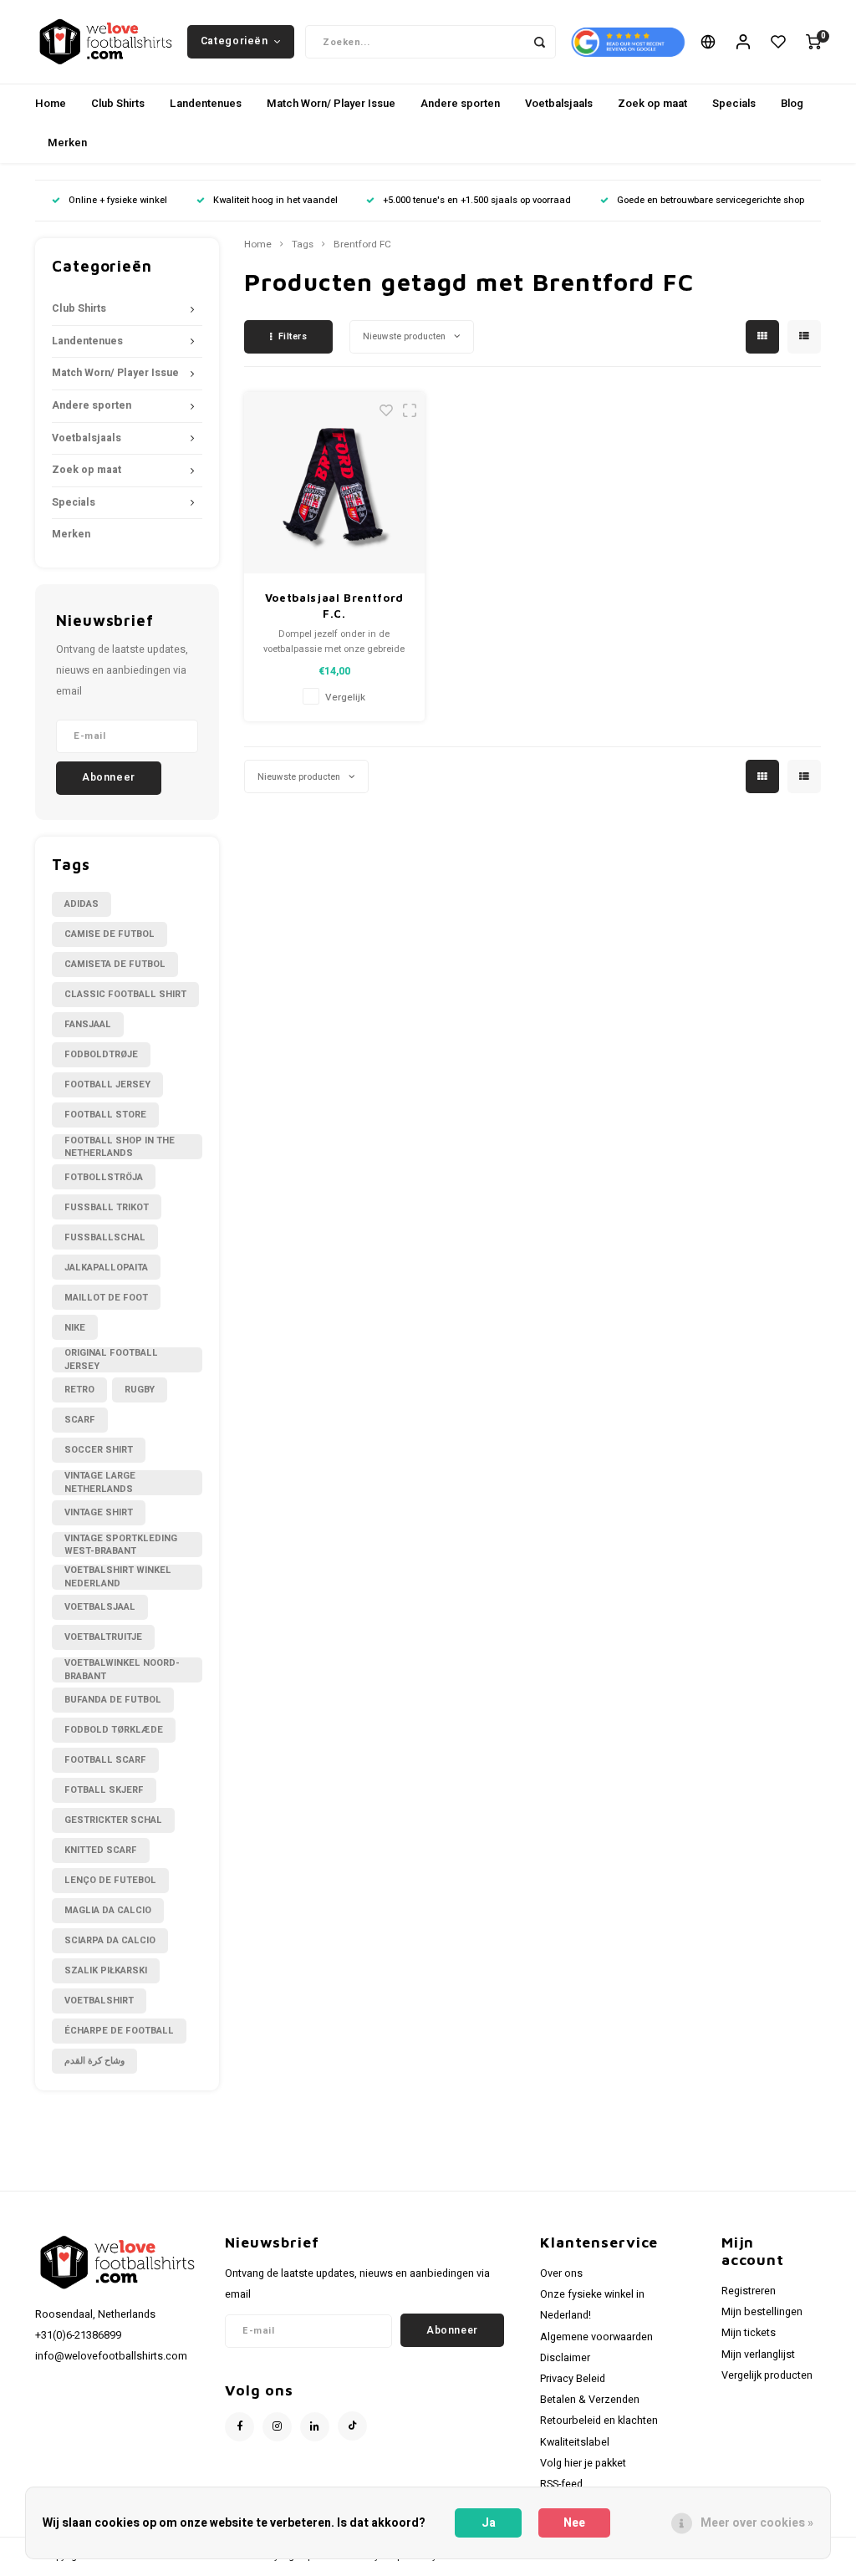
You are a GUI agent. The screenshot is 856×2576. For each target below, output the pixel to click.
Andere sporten (460, 103)
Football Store (105, 1115)
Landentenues (206, 103)
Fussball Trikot (107, 1207)
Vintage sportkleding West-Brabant (121, 1545)
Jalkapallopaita (106, 1268)
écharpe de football (119, 2031)
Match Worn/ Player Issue (331, 103)
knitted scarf (101, 1850)
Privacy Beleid (573, 2379)
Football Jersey (107, 1084)
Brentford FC (362, 245)
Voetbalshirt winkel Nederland (118, 1577)
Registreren (749, 2291)
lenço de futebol (110, 1880)
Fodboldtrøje (101, 1054)
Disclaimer (565, 2358)
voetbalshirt (99, 2001)
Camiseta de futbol (115, 964)
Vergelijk (345, 697)
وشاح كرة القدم (94, 2061)
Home (51, 103)
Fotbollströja (104, 1177)
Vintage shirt (99, 1512)
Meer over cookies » (757, 2523)
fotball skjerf (104, 1790)
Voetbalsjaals (559, 103)
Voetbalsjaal (100, 1607)
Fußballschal (105, 1237)
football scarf (105, 1760)
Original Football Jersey (111, 1360)
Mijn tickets (749, 2333)
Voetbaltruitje (103, 1637)
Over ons (561, 2273)
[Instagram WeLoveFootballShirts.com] (277, 2427)
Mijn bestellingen (762, 2312)
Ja (489, 2523)
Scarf (80, 1420)
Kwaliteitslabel (575, 2442)
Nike (75, 1328)
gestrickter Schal (113, 1820)
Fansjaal (88, 1024)
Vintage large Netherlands (100, 1483)
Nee (574, 2523)
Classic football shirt (125, 994)
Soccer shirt (99, 1450)
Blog (792, 103)
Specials (734, 103)
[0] (813, 42)
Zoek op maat (652, 103)
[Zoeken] (539, 42)
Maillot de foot (106, 1298)
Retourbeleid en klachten (599, 2421)
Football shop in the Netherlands (120, 1147)
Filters (293, 336)
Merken (67, 143)
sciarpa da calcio (110, 1940)
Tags (303, 245)
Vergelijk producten (767, 2375)
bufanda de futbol (113, 1700)
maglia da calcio (108, 1910)
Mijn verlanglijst (758, 2355)
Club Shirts (118, 103)
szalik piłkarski (106, 1970)
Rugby (140, 1390)
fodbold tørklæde (114, 1730)
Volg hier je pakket (583, 2463)
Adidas (82, 904)
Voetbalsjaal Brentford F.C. (334, 606)
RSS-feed (561, 2484)
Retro (79, 1390)
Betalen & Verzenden (590, 2400)
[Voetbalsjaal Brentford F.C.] (335, 483)
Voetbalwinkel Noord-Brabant (122, 1670)
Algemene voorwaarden (596, 2337)
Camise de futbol (110, 934)
